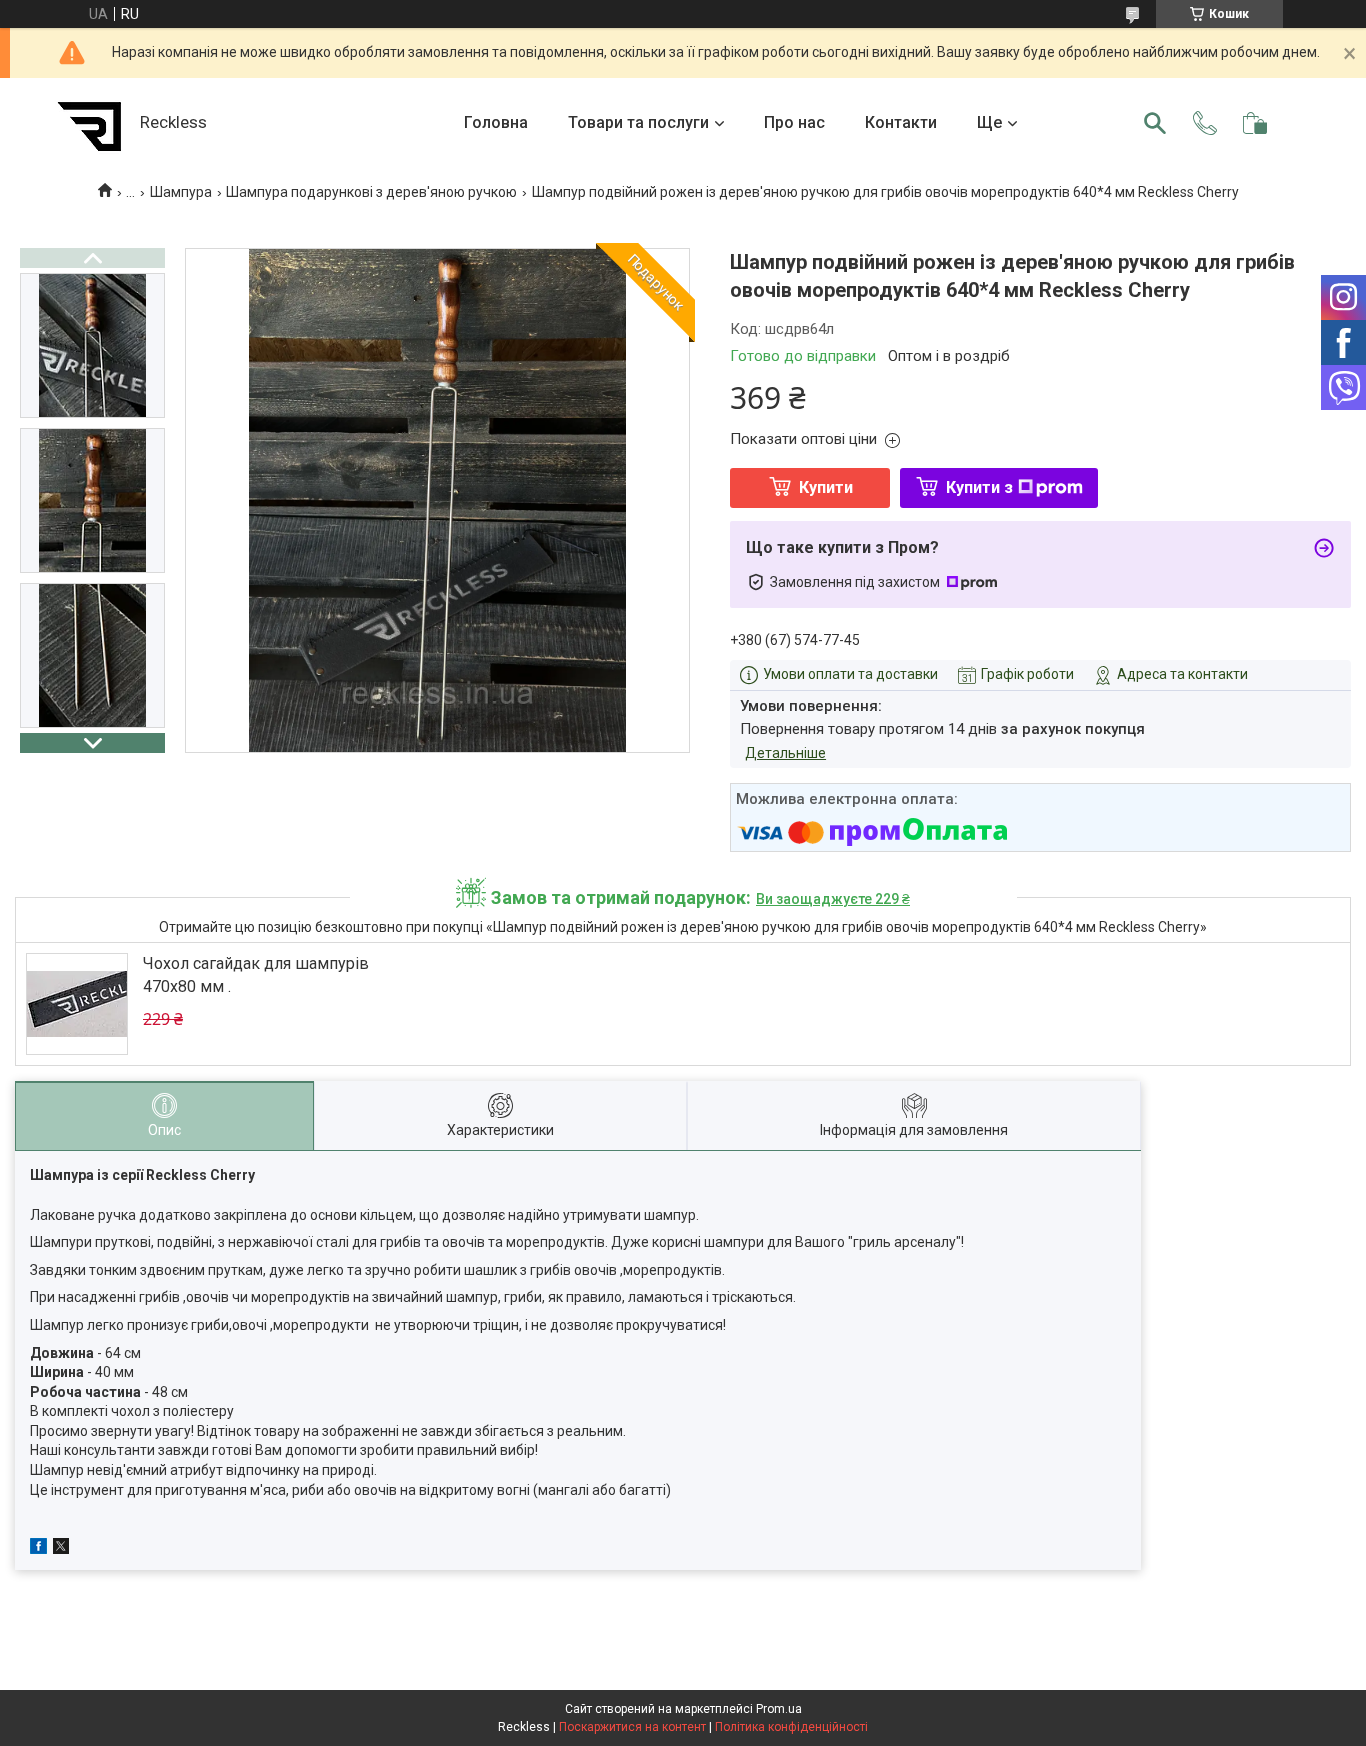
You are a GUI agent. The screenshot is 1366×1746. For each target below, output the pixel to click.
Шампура (181, 192)
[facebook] (38, 1549)
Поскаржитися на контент (632, 1727)
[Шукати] (1155, 123)
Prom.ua (779, 1709)
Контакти (901, 122)
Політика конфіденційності (791, 1727)
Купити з (979, 487)
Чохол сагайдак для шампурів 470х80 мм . (256, 974)
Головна (496, 122)
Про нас (794, 122)
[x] (61, 1549)
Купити (826, 487)
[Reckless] (90, 123)
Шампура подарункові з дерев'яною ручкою (371, 192)
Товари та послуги (638, 122)
